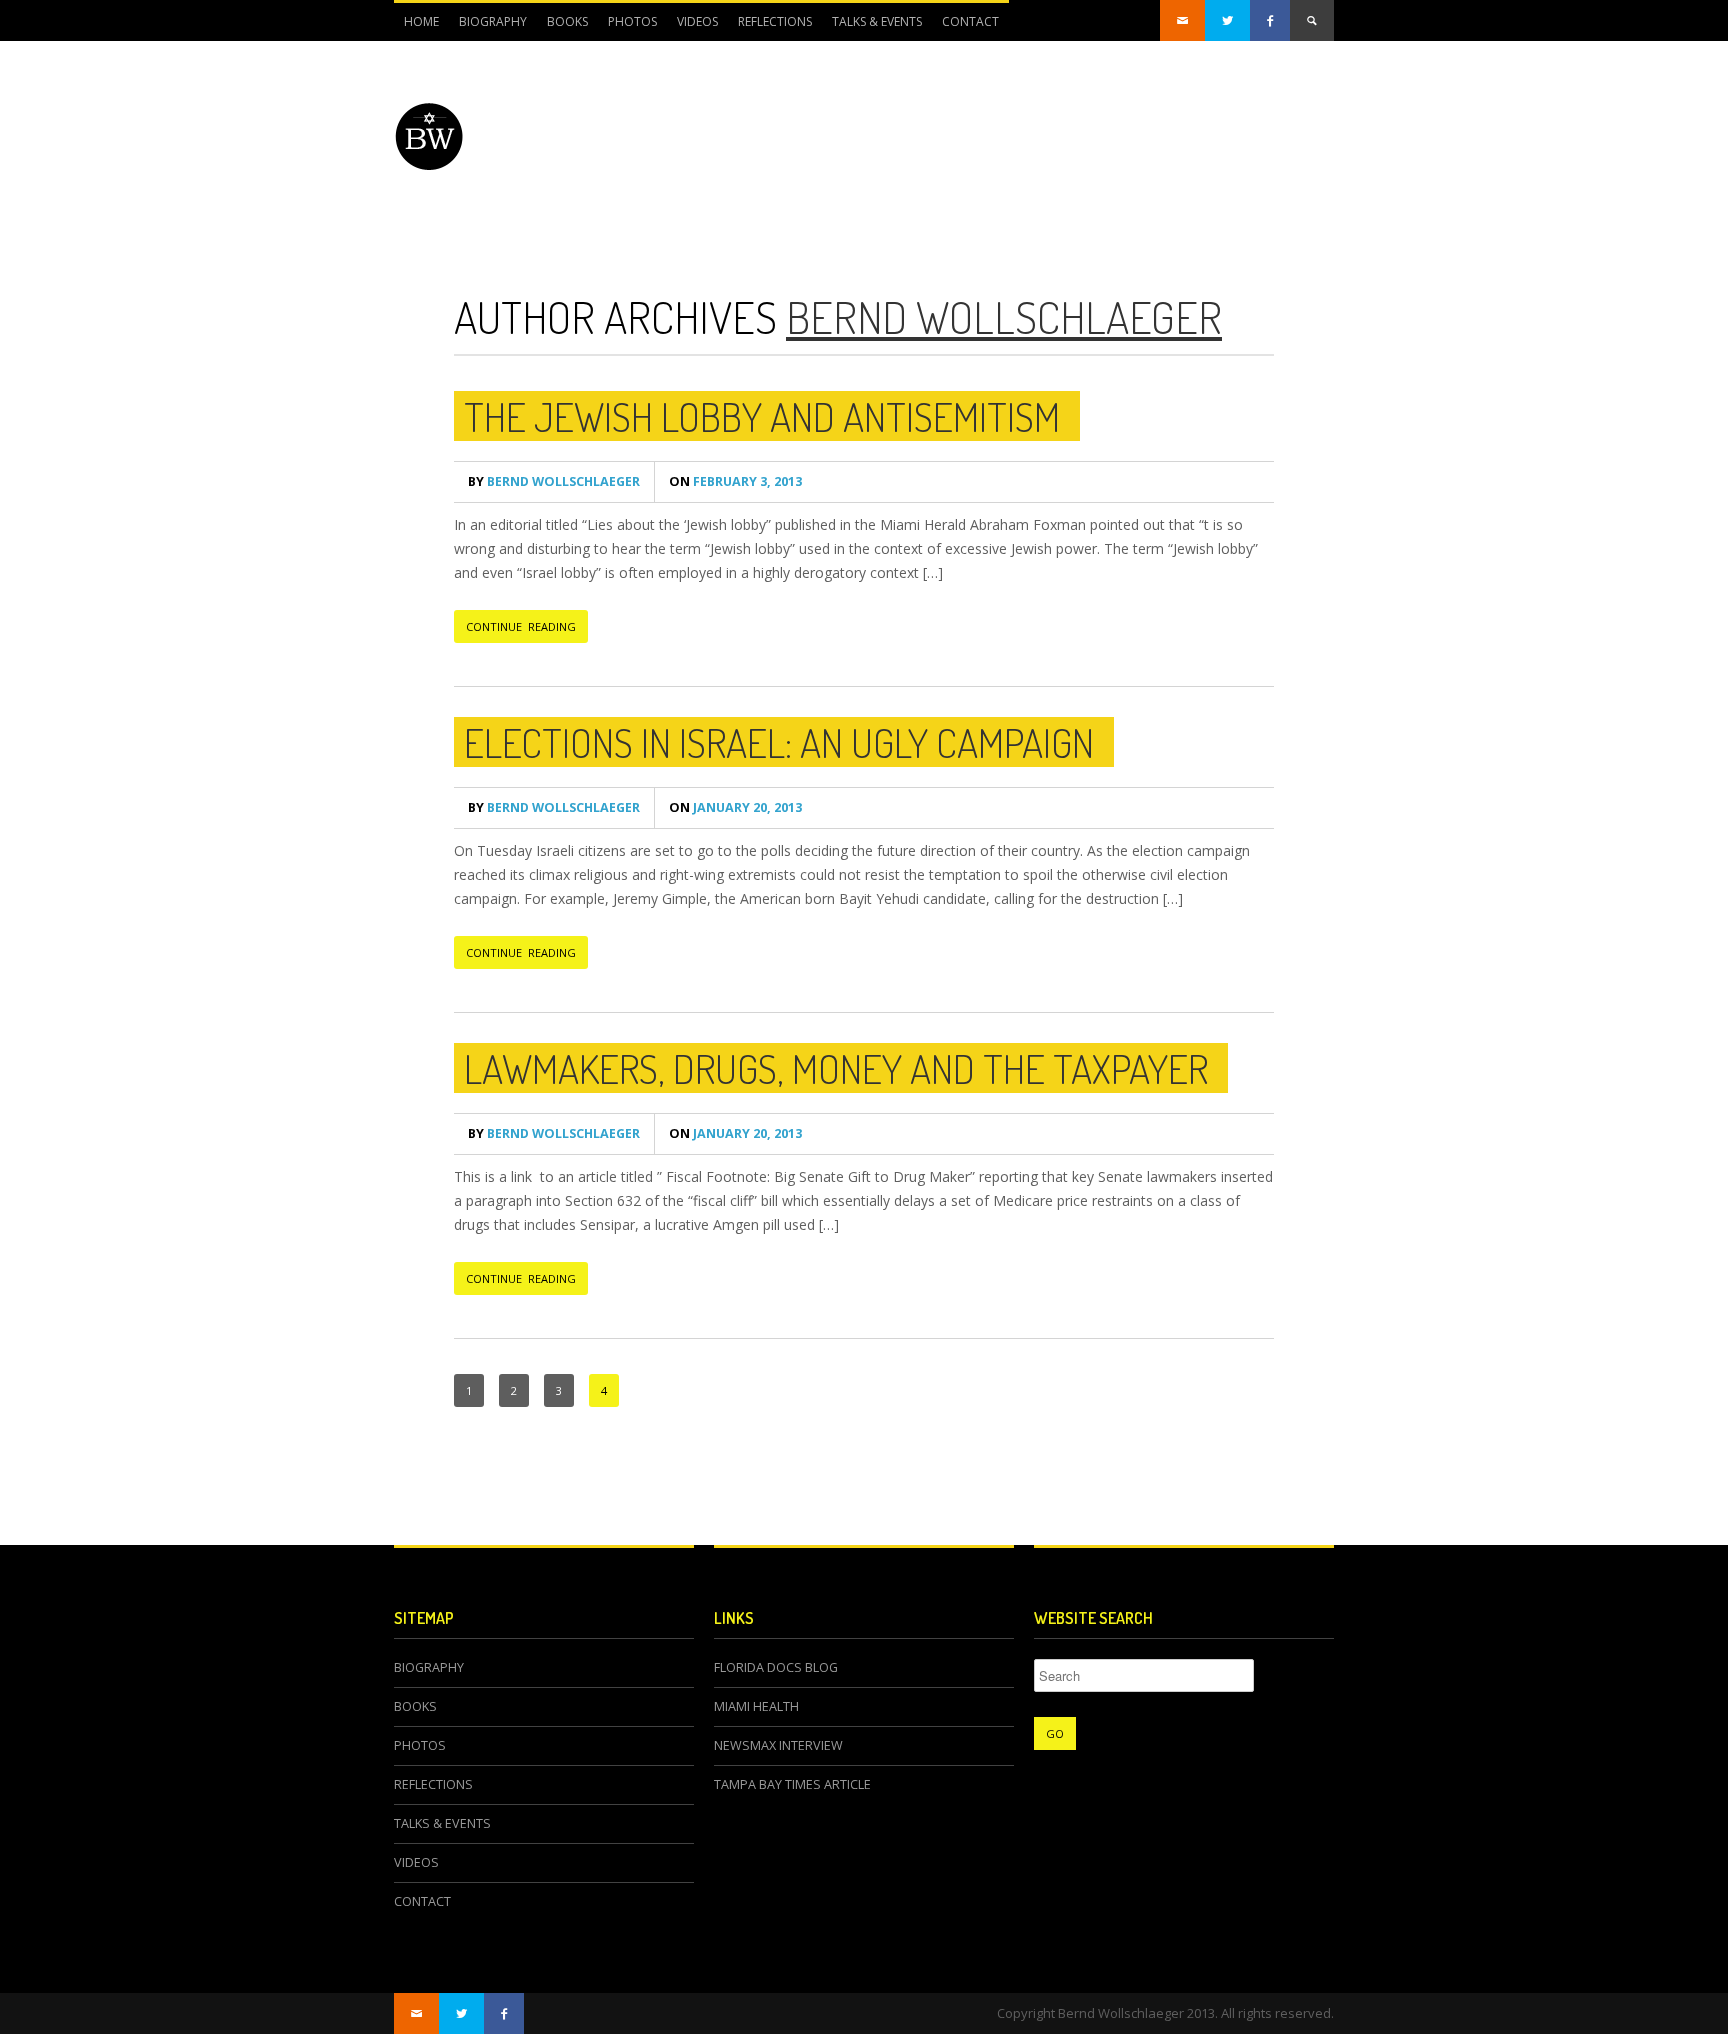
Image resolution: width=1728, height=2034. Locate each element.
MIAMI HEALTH (756, 1706)
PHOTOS (632, 21)
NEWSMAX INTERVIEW (778, 1745)
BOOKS (567, 21)
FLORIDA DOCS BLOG (776, 1667)
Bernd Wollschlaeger (1004, 316)
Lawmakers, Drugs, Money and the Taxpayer (836, 1068)
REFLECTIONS (775, 21)
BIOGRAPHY (493, 21)
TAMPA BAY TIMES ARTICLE (792, 1784)
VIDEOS (697, 21)
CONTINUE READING (521, 626)
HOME (421, 21)
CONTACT (970, 21)
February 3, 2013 (735, 481)
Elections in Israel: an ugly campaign (779, 742)
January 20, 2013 (735, 807)
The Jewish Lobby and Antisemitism (762, 416)
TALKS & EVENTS (877, 21)
